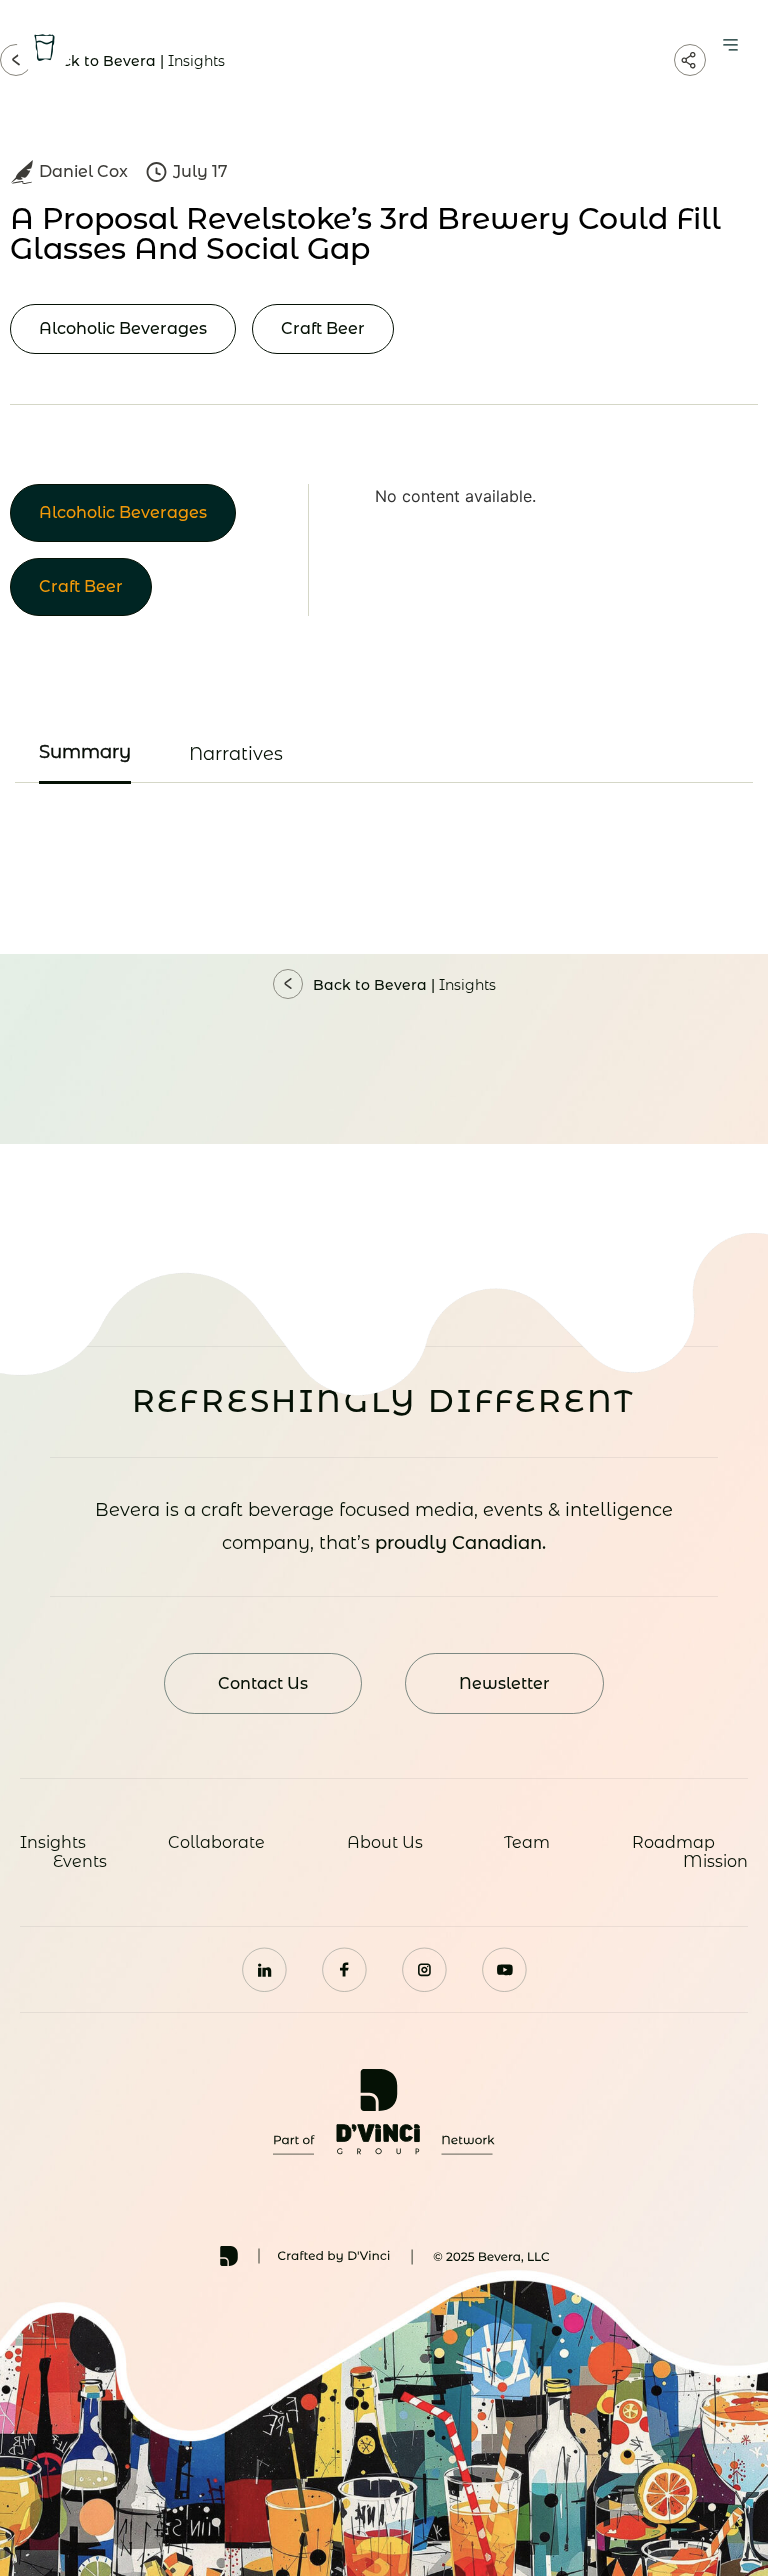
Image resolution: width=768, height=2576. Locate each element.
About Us (385, 1842)
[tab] (85, 754)
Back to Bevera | (404, 985)
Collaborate (216, 1842)
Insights (53, 1842)
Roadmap (673, 1842)
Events (80, 1861)
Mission (715, 1861)
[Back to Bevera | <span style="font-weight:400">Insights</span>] (288, 984)
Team (527, 1842)
